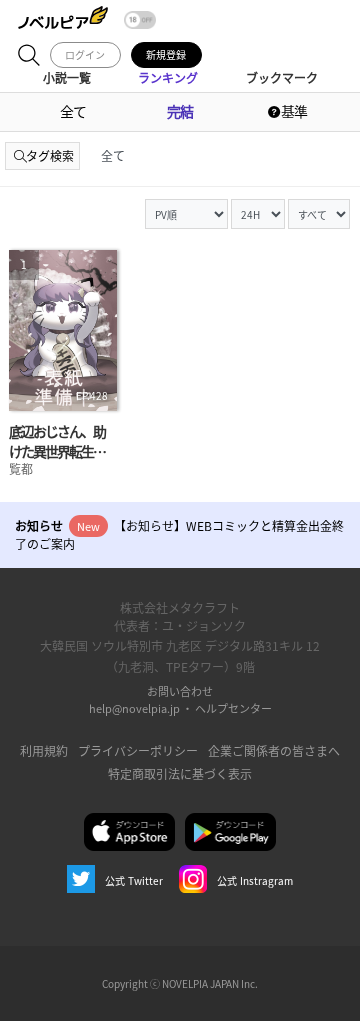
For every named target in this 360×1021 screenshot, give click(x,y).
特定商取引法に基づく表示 (180, 773)
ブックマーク (282, 77)
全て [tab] (113, 155)
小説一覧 (67, 77)
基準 (293, 111)
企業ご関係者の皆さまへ (274, 750)
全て (73, 111)
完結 (180, 111)
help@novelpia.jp (134, 708)
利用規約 (44, 750)
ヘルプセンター (233, 708)
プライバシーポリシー (138, 750)
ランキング (168, 77)
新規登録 (166, 54)
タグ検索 (50, 155)
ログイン (85, 54)
